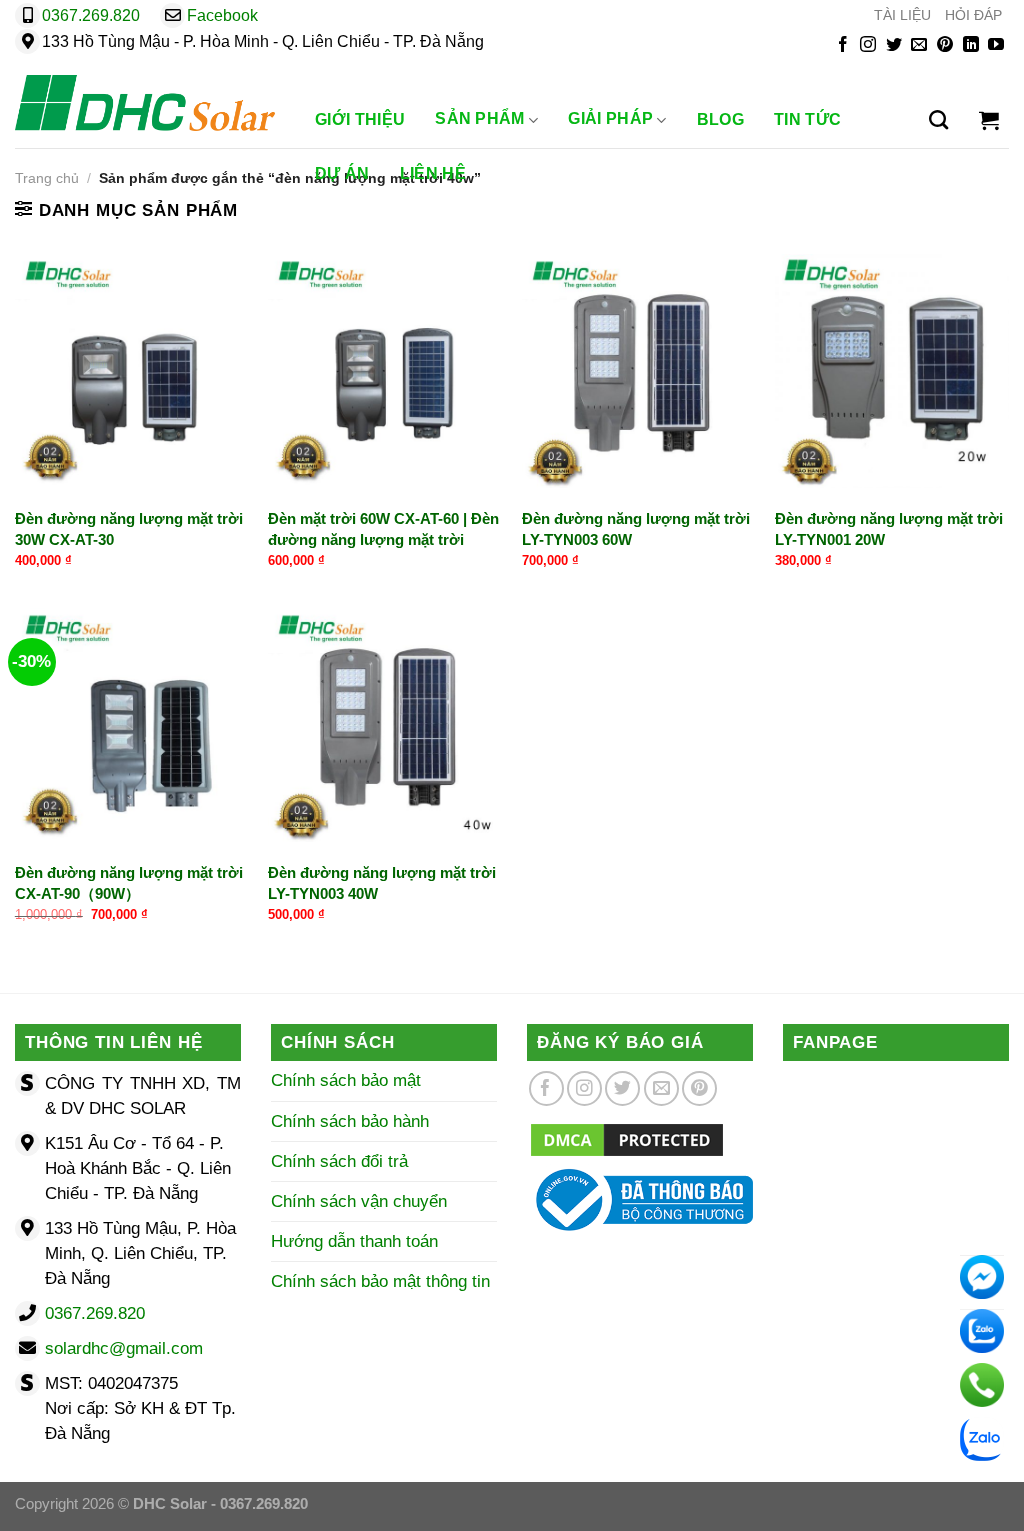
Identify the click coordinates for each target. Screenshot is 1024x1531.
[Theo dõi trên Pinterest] (945, 45)
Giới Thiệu (360, 119)
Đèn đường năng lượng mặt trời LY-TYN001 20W (889, 529)
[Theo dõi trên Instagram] (868, 45)
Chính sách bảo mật (346, 1080)
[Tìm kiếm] (938, 120)
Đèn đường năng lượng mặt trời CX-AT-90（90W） (129, 883)
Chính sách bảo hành (350, 1121)
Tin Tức (807, 119)
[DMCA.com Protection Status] (627, 1139)
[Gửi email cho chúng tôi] (919, 45)
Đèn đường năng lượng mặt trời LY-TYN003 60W (636, 529)
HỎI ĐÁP (973, 15)
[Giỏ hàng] (989, 120)
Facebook (222, 15)
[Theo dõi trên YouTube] (996, 45)
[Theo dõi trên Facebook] (843, 45)
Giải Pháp (610, 119)
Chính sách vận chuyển (359, 1201)
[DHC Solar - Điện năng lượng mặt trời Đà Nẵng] (145, 103)
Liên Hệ (433, 173)
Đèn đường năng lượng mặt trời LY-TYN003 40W (382, 883)
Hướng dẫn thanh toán (354, 1241)
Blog (720, 119)
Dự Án (342, 173)
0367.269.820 (91, 15)
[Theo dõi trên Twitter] (894, 45)
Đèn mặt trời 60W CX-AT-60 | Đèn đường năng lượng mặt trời (383, 529)
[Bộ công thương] (640, 1199)
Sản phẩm (480, 119)
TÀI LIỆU (902, 15)
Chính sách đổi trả (339, 1161)
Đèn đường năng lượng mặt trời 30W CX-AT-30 (129, 529)
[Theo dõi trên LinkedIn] (971, 45)
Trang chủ (47, 178)
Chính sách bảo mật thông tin (380, 1281)
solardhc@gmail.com (124, 1348)
